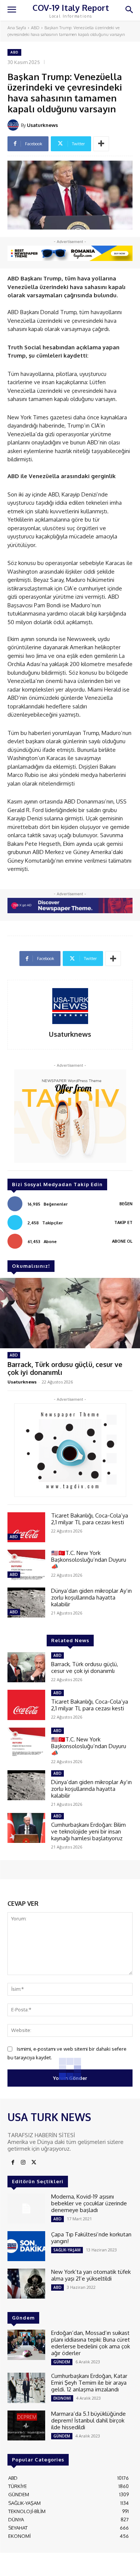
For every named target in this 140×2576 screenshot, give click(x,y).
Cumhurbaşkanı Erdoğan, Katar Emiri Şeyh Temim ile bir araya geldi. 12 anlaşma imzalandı (89, 2383)
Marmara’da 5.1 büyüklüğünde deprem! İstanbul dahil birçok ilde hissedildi (88, 2420)
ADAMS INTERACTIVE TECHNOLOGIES (49, 2567)
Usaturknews (42, 125)
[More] (101, 144)
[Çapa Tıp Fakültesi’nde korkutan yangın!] (26, 2246)
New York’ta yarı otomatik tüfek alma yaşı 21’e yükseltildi (91, 2275)
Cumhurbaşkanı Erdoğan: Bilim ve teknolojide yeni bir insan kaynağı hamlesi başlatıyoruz (88, 1831)
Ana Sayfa (17, 28)
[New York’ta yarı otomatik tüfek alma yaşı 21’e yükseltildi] (26, 2284)
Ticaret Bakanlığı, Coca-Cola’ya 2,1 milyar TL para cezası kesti (90, 1519)
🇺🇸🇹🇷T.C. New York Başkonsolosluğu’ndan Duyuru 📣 (89, 1560)
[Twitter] (34, 2163)
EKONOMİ (62, 2398)
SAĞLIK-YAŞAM (67, 2250)
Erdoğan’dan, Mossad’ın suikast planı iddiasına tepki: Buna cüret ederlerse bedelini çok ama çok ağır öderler (91, 2343)
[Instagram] (23, 2163)
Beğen (126, 1204)
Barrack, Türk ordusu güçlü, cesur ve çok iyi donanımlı (65, 1368)
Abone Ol (122, 1241)
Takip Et (123, 1222)
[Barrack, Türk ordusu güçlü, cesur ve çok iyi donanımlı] (70, 1313)
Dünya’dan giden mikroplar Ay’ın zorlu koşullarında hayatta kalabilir (91, 1597)
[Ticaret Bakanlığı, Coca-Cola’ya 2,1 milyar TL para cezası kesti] (26, 1527)
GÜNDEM (62, 2362)
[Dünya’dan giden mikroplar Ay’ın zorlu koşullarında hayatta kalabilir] (26, 1603)
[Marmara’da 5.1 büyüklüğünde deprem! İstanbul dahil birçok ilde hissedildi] (26, 2425)
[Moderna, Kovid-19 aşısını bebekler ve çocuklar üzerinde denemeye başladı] (26, 2208)
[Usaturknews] (14, 125)
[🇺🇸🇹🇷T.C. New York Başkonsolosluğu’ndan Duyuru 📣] (26, 1565)
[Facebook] (13, 2163)
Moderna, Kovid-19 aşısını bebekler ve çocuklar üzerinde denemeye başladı (89, 2203)
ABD (35, 28)
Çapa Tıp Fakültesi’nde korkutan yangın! (91, 2238)
